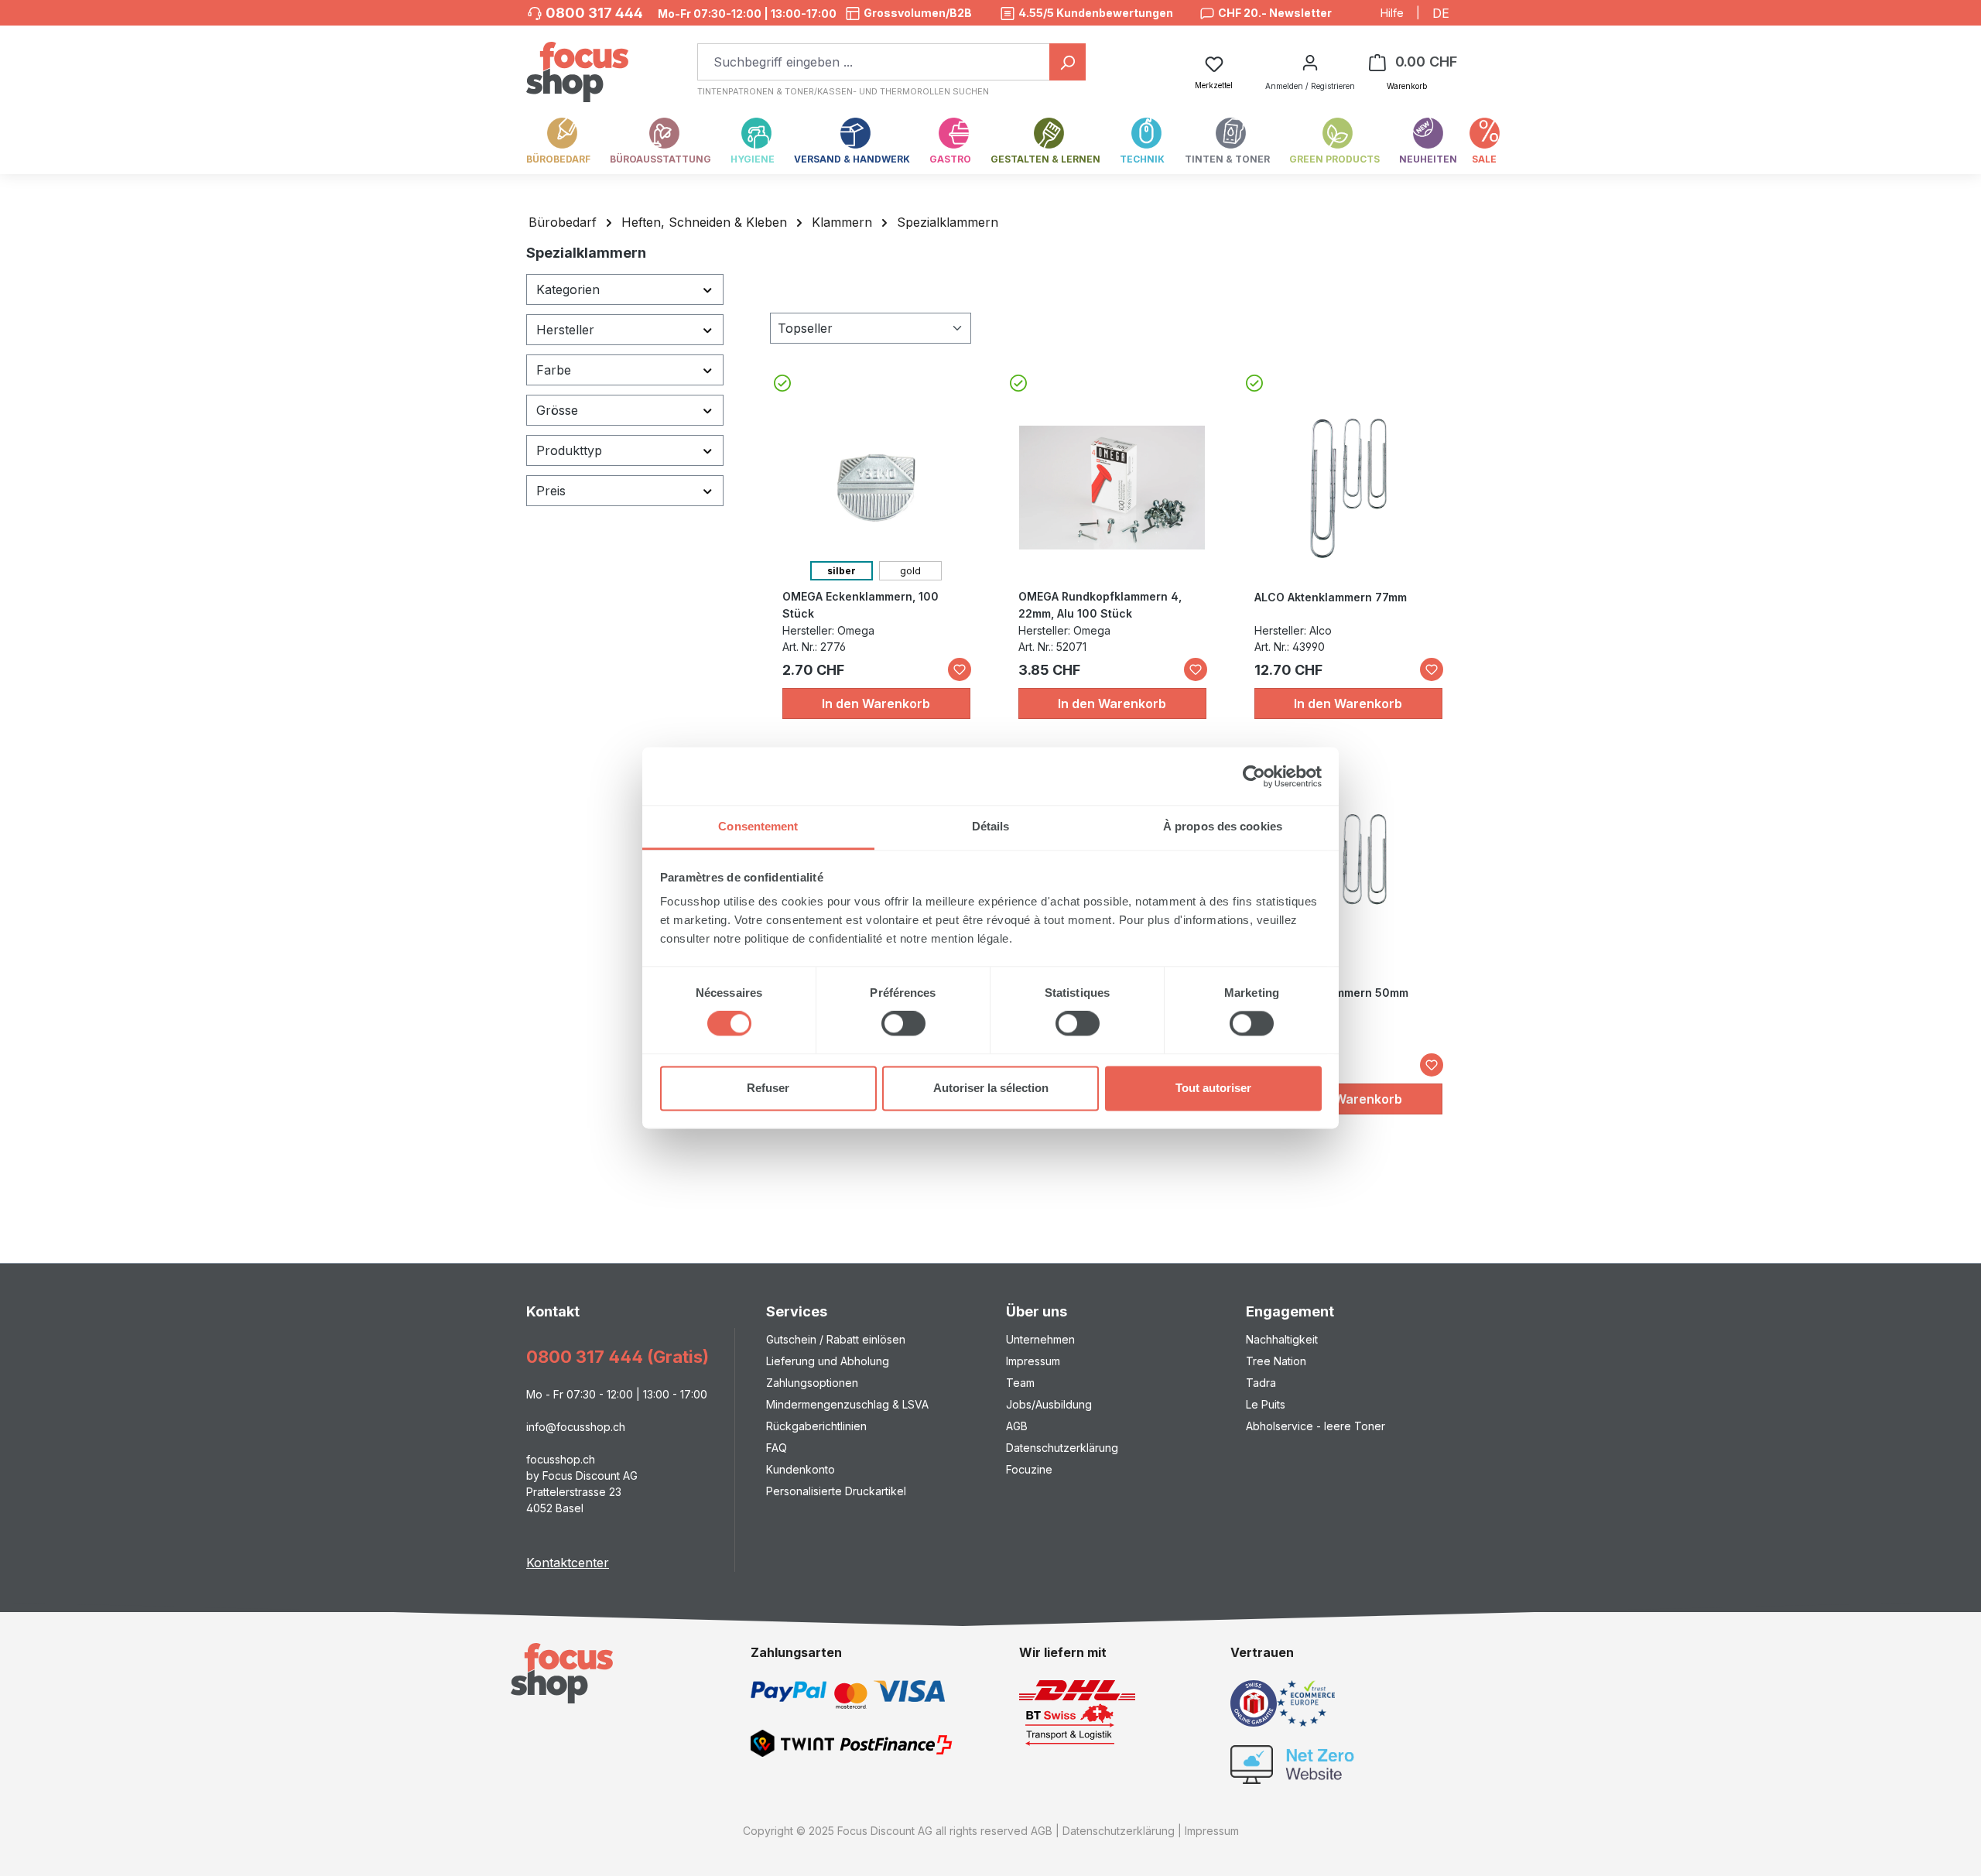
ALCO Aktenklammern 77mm (1331, 597)
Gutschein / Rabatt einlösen (836, 1339)
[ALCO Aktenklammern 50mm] (1348, 884)
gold (910, 571)
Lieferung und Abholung (828, 1361)
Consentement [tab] (758, 826)
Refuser (768, 1088)
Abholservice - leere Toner (1316, 1426)
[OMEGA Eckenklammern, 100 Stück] (876, 488)
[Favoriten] (960, 669)
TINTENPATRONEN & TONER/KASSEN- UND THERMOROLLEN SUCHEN (843, 91)
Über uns (1037, 1311)
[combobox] (874, 62)
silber (842, 571)
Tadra (1261, 1383)
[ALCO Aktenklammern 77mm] (1348, 488)
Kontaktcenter (568, 1563)
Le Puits (1266, 1404)
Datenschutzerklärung (1062, 1448)
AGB (1017, 1426)
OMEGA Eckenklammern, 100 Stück (860, 605)
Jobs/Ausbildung (1049, 1404)
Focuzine (1029, 1469)
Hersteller (565, 330)
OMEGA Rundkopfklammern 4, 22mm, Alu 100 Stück (1100, 605)
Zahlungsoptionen (812, 1383)
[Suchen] (1067, 62)
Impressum (1033, 1361)
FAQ (777, 1448)
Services (797, 1311)
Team (1020, 1383)
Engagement (1290, 1311)
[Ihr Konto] (1310, 62)
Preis (551, 491)
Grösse (557, 410)
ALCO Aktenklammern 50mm (1331, 993)
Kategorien (568, 289)
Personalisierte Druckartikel (836, 1491)
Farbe (554, 370)
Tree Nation (1276, 1361)
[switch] (903, 1024)
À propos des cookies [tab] (1223, 826)
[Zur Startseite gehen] (577, 64)
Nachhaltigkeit (1282, 1339)
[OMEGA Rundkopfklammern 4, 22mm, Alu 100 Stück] (1112, 488)
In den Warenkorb (876, 703)
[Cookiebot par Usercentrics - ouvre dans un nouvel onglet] (1254, 776)
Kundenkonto (801, 1469)
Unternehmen (1040, 1339)
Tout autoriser (1213, 1088)
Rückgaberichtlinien (816, 1426)
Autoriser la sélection (991, 1088)
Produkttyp (569, 450)
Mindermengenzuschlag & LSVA (847, 1404)
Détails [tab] (991, 826)
